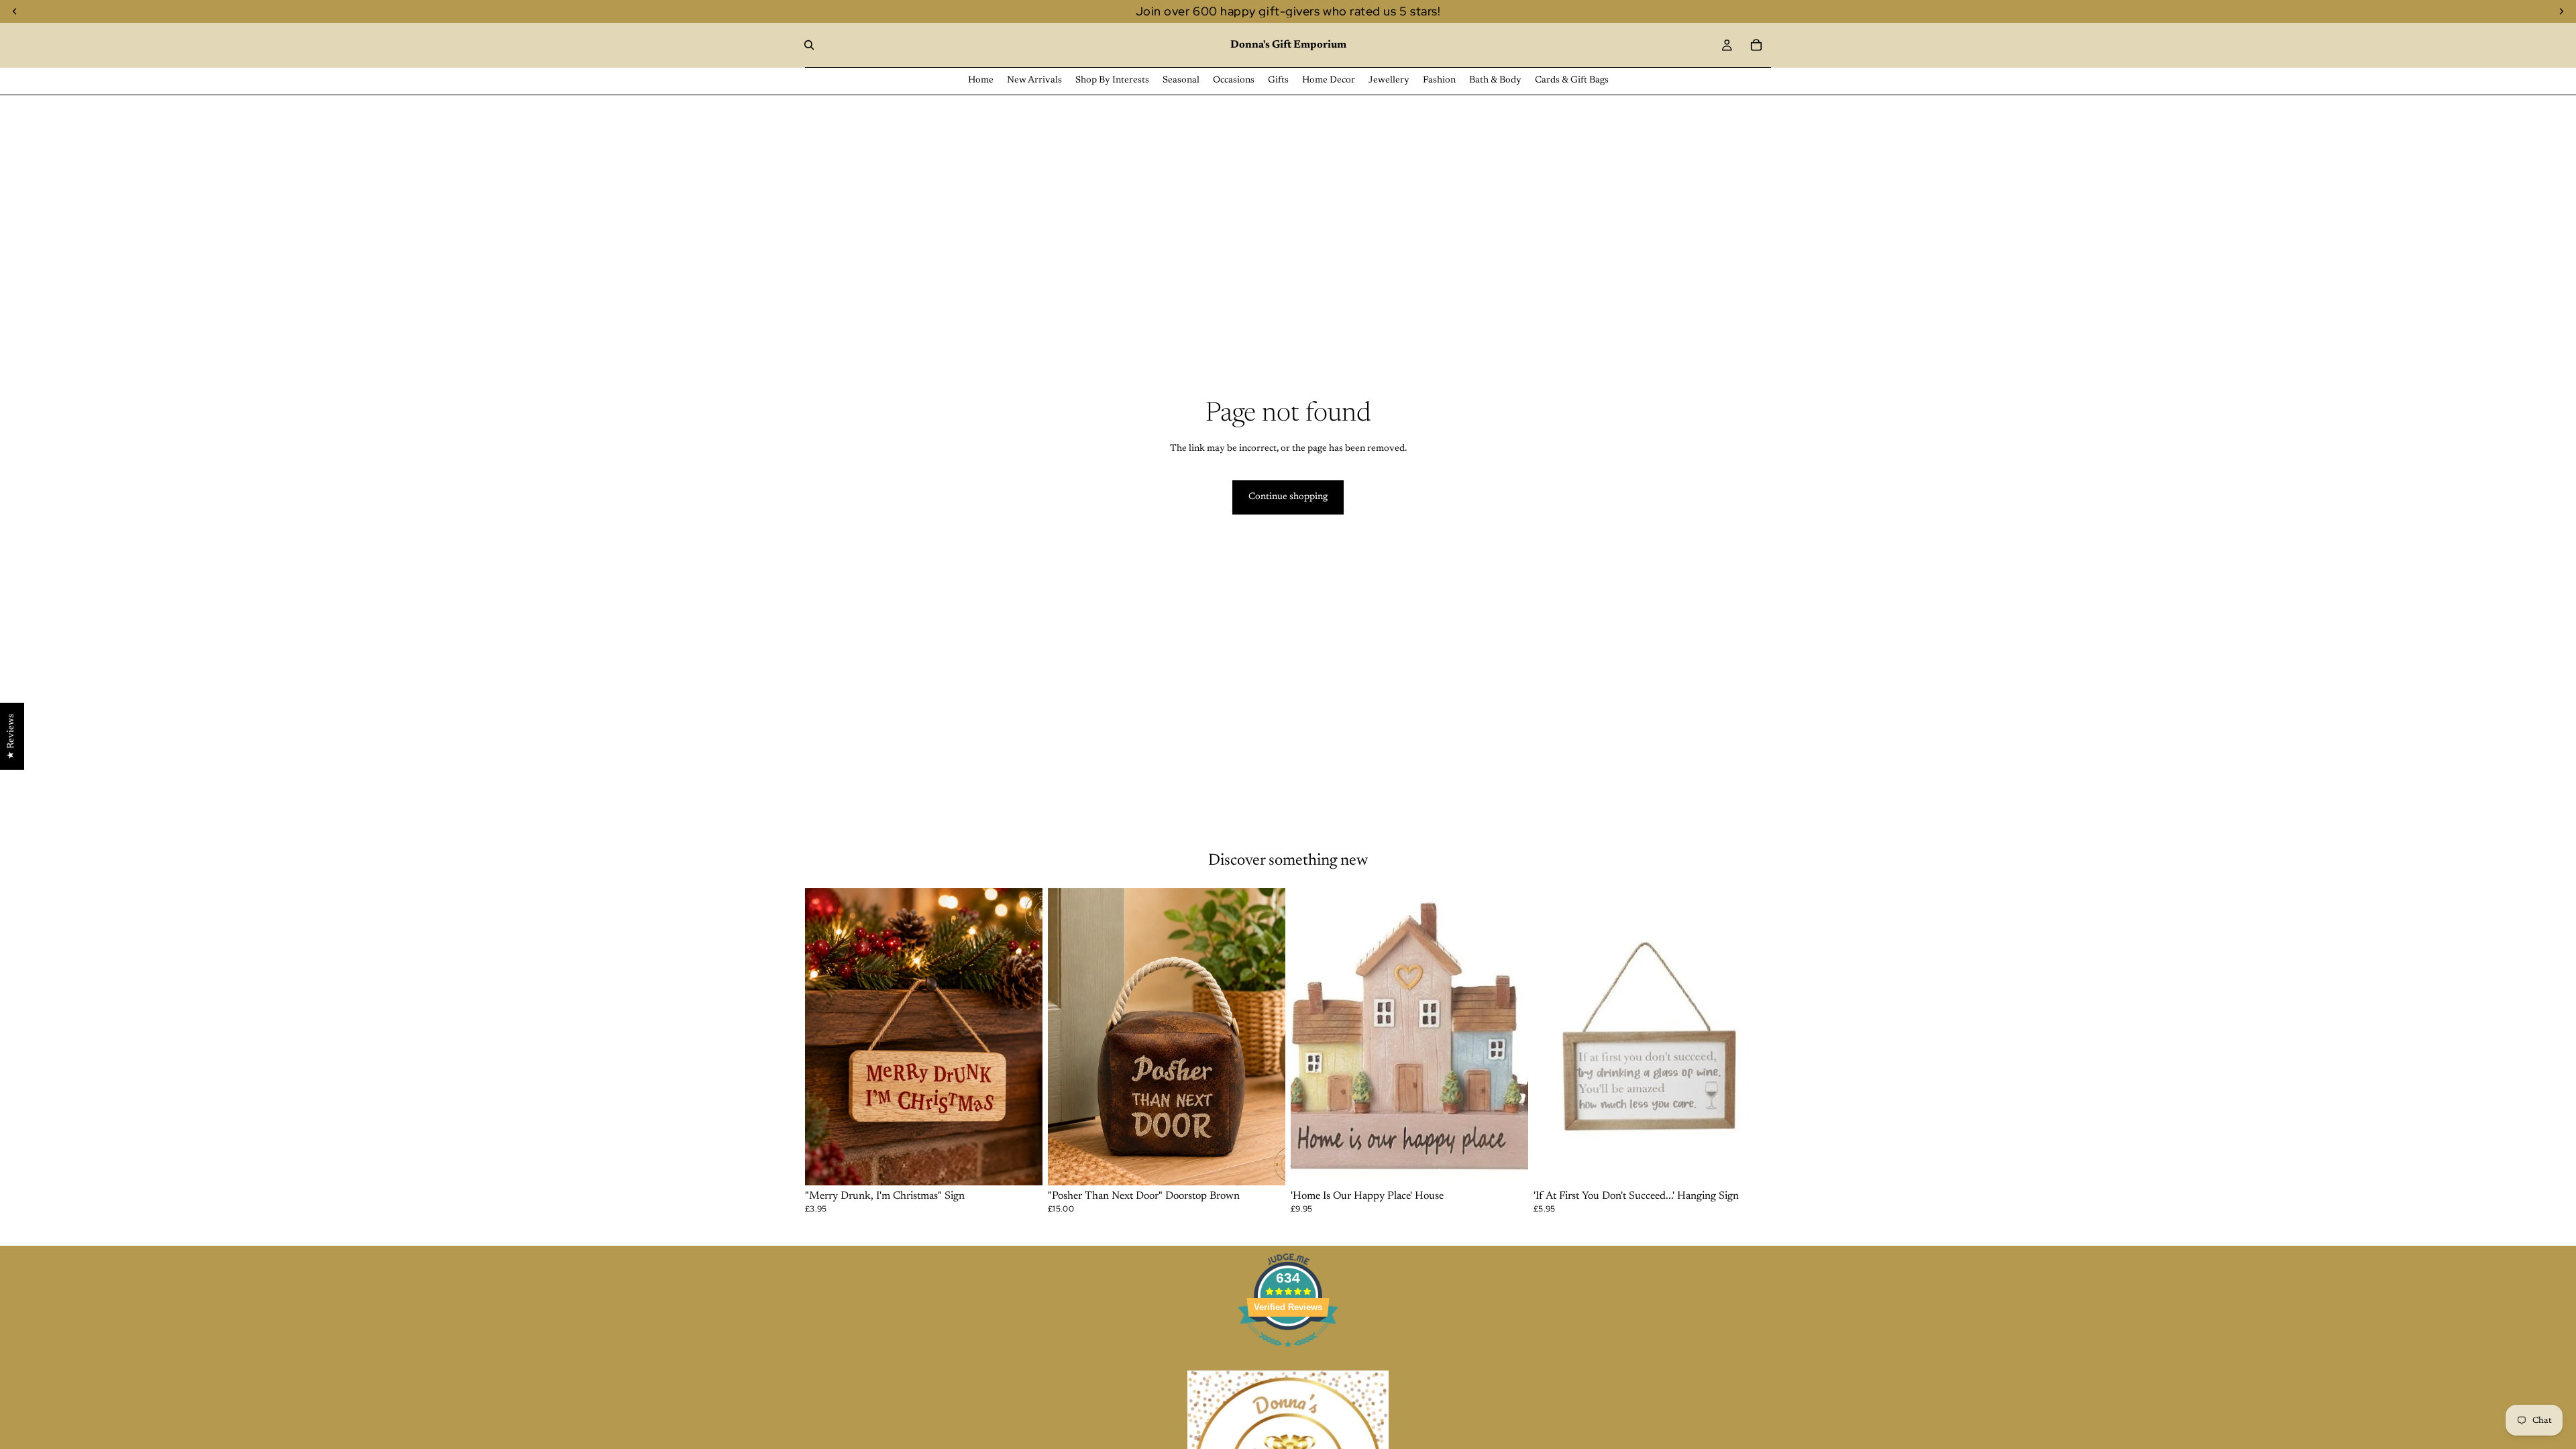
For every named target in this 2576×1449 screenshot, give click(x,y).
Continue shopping (1288, 497)
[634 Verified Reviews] (1288, 1356)
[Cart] (1756, 45)
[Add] (1022, 1165)
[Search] (809, 45)
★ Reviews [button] (11, 737)
